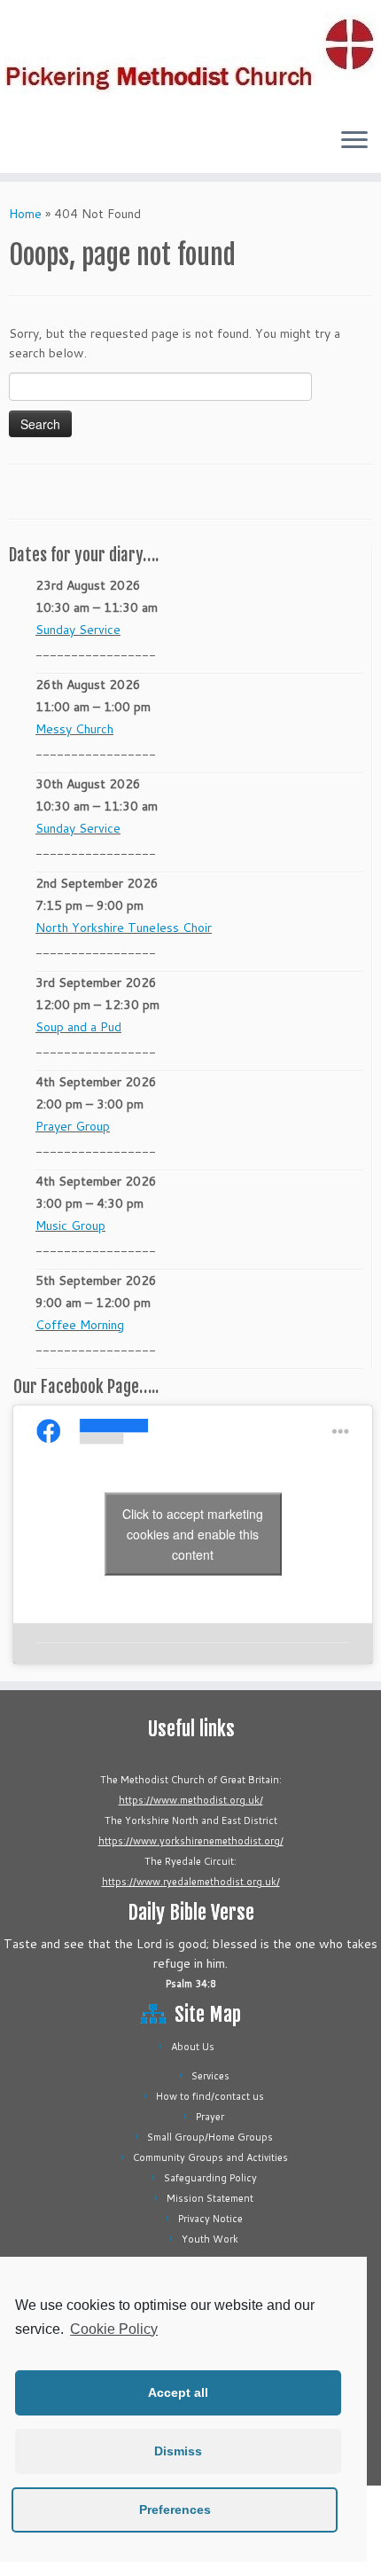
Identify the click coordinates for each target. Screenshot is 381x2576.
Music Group (70, 1225)
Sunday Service (78, 630)
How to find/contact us (210, 2096)
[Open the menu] (354, 141)
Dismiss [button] (178, 2451)
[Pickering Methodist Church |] (190, 57)
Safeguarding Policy (210, 2178)
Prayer (210, 2117)
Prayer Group (73, 1126)
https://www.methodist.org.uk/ (191, 1800)
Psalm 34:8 (191, 1984)
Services (210, 2076)
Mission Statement (210, 2198)
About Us (193, 2047)
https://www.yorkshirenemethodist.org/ (191, 1841)
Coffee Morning (80, 1325)
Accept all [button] (178, 2392)
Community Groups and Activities (210, 2157)
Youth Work (210, 2239)
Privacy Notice (210, 2219)
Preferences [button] (175, 2509)
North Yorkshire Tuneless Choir (124, 928)
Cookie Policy (114, 2329)
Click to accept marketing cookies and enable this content (193, 1534)
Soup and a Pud (78, 1027)
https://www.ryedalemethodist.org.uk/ (191, 1882)
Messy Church (74, 729)
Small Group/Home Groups (210, 2137)
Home (25, 214)
